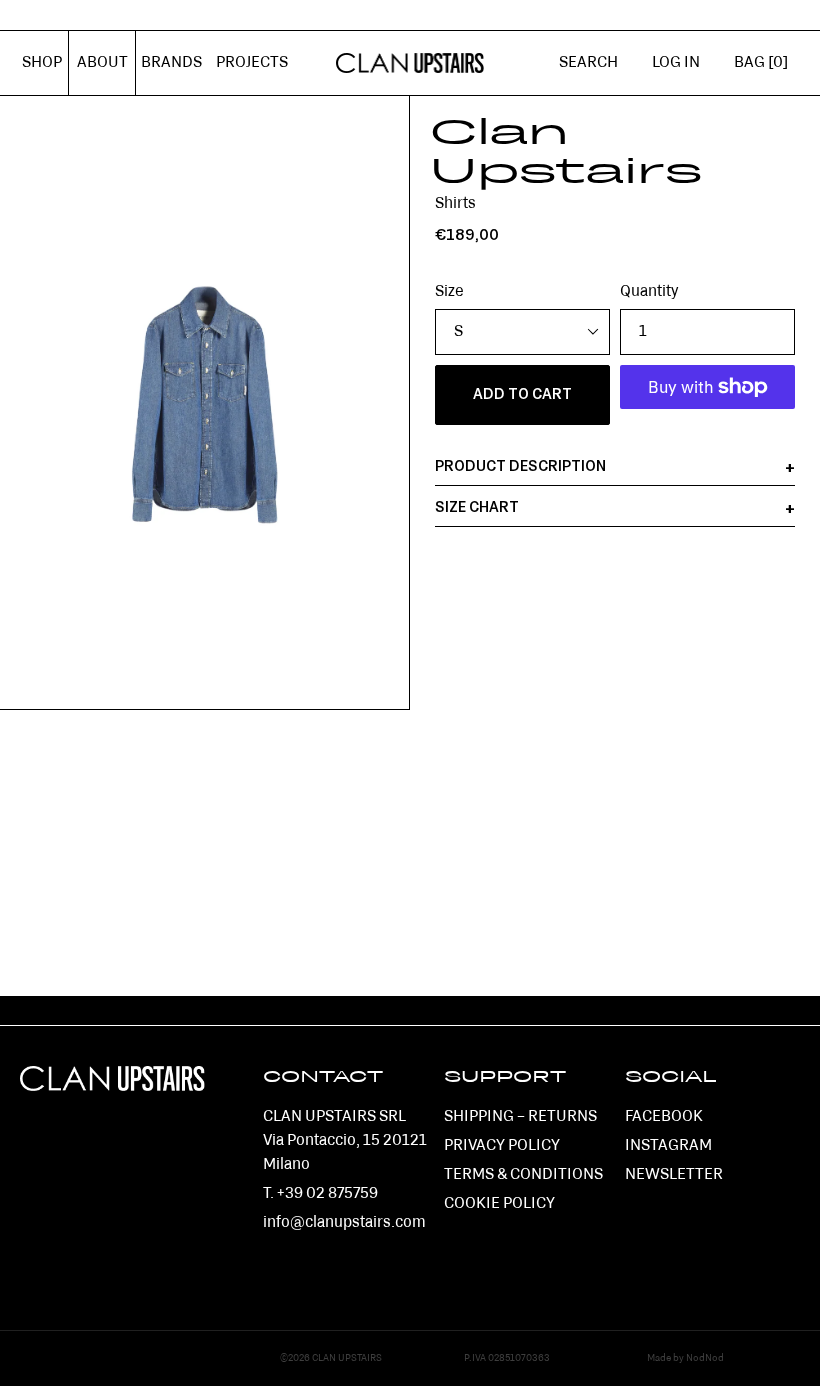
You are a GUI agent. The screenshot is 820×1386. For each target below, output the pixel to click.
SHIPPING (479, 1117)
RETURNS (562, 1117)
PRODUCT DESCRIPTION (520, 467)
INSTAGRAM (668, 1146)
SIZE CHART (477, 508)
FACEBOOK (664, 1117)
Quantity (649, 292)
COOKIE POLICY (499, 1204)
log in (684, 74)
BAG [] (761, 63)
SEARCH (588, 63)
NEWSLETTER (674, 1175)
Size (449, 292)
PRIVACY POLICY (502, 1146)
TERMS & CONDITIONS (523, 1175)
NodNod (705, 1358)
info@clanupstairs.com (344, 1223)
